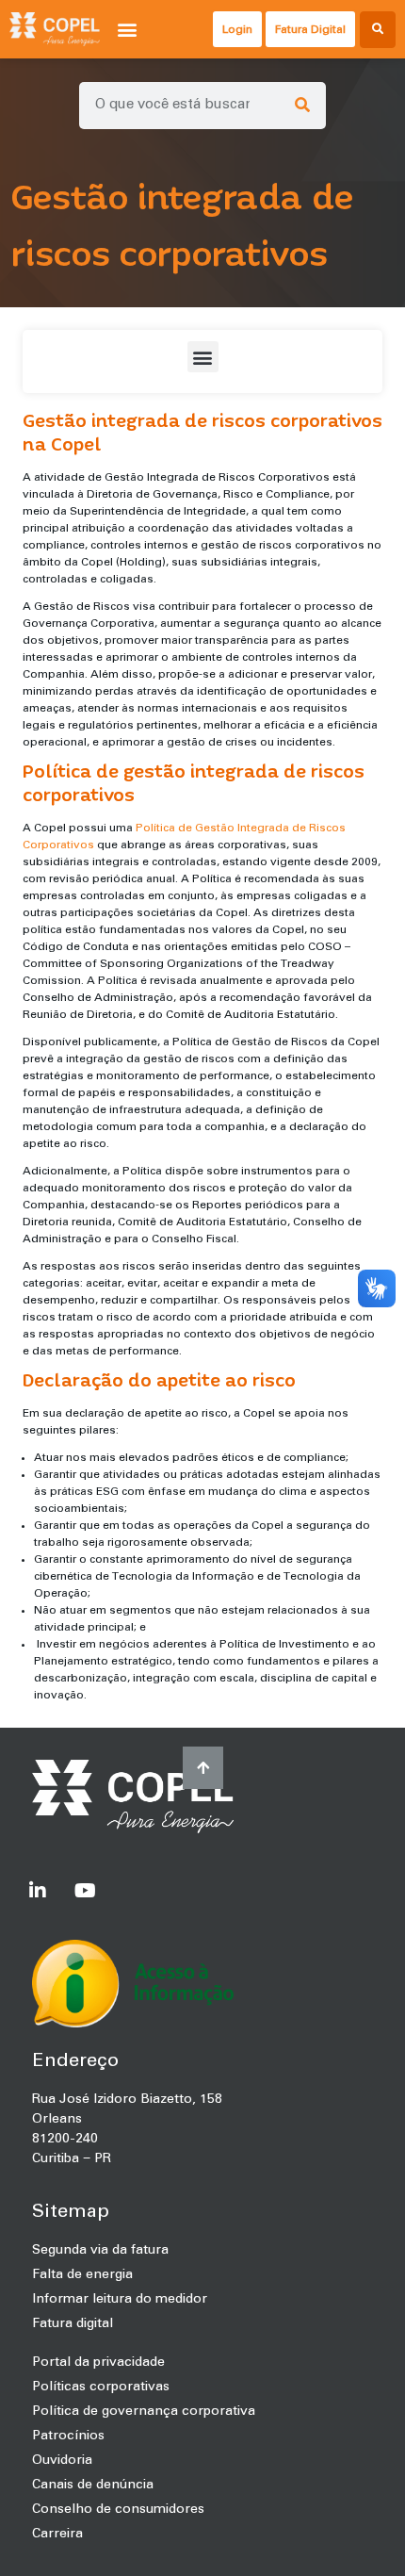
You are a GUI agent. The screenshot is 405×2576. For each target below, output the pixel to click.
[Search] (302, 106)
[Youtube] (85, 1891)
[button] (128, 30)
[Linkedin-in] (38, 1891)
